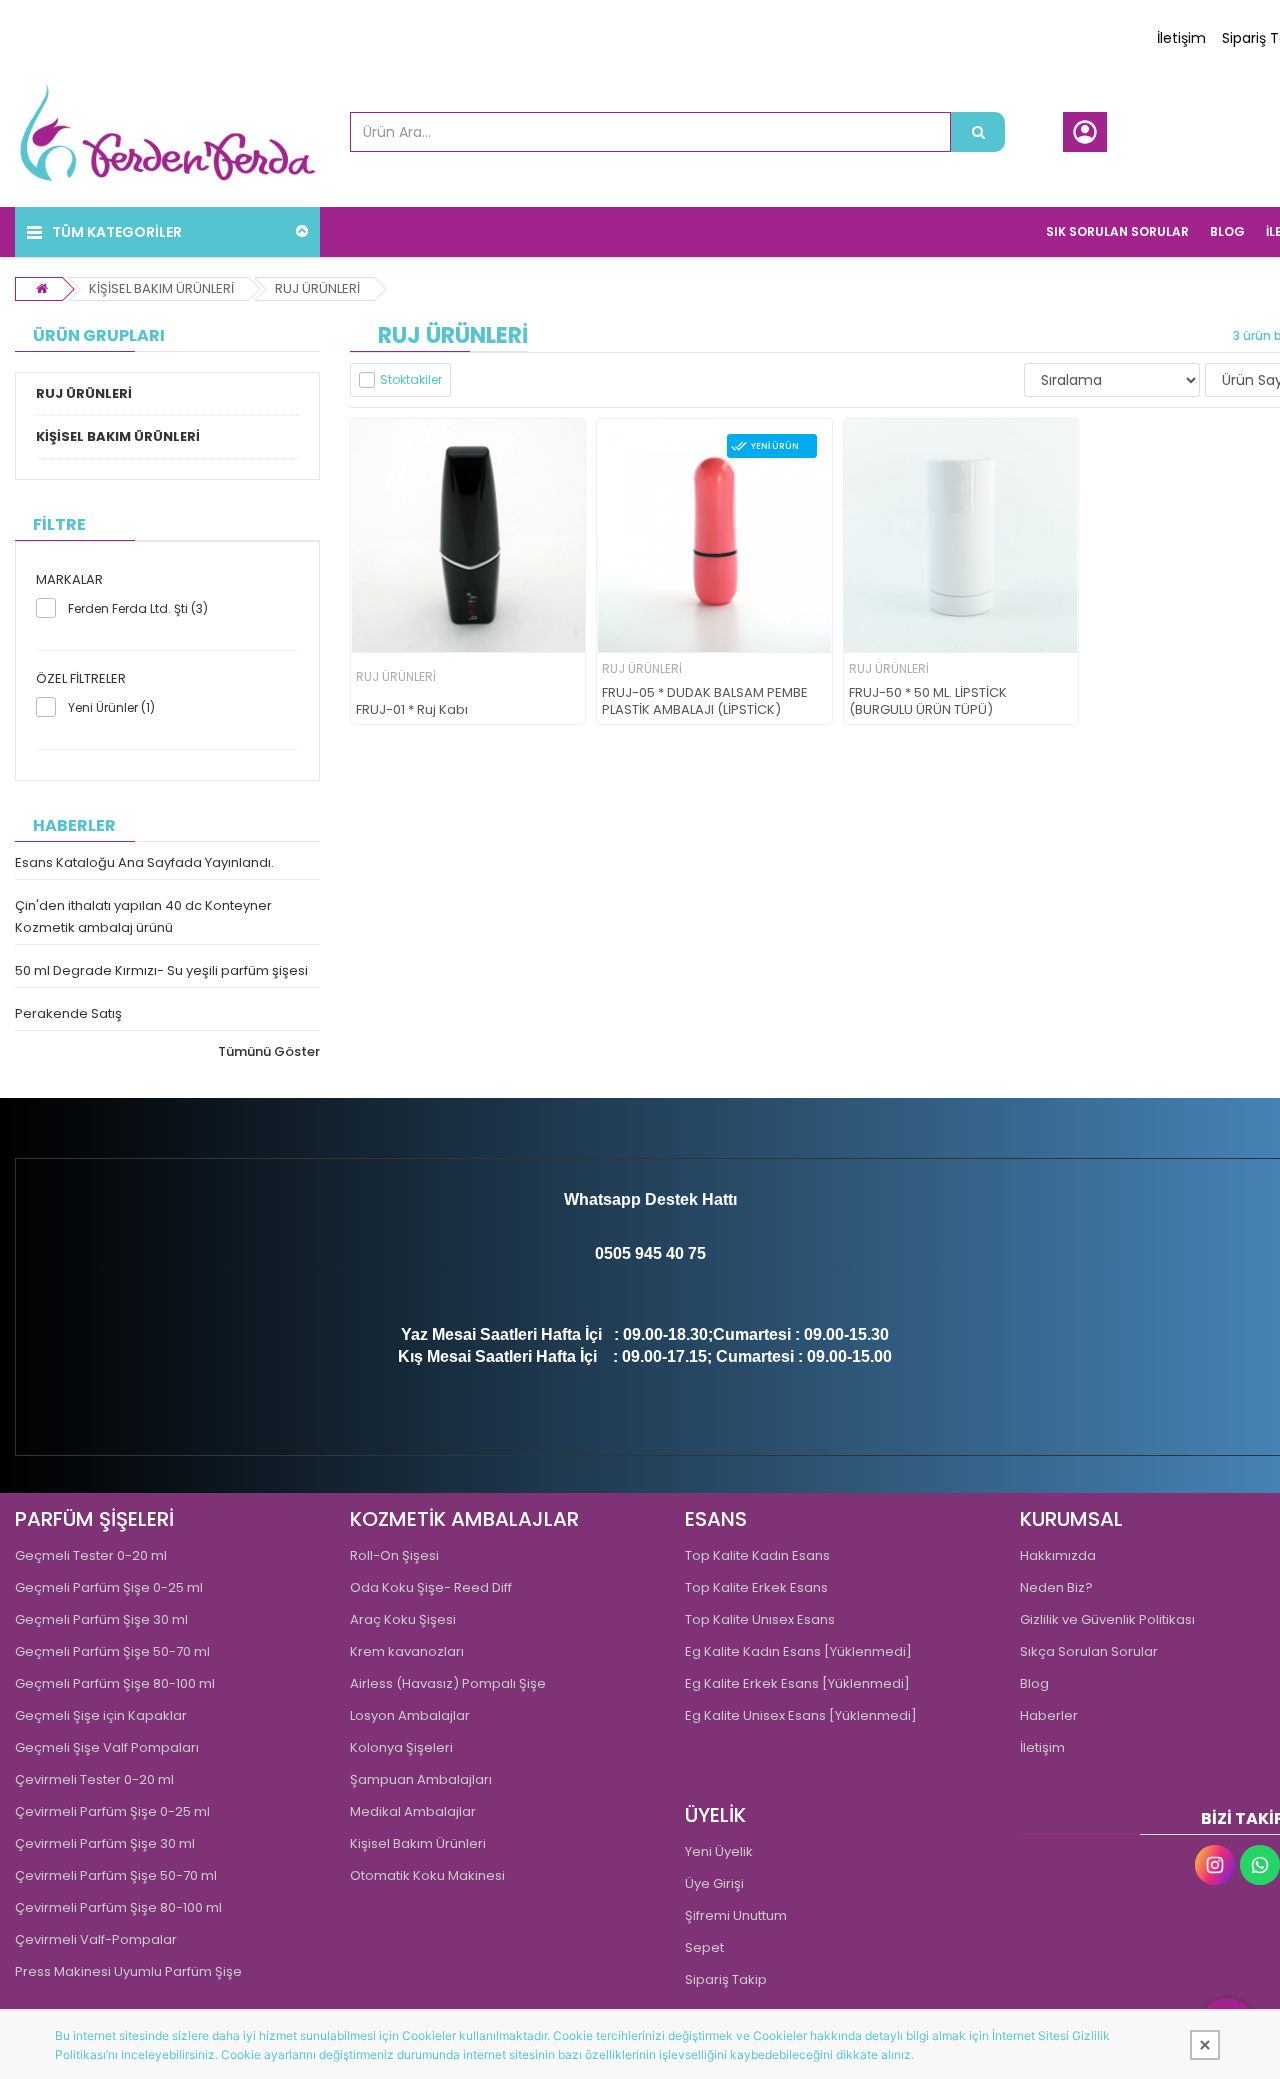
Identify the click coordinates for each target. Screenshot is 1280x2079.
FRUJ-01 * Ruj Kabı (412, 710)
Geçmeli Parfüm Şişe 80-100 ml (115, 1683)
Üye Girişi (714, 1883)
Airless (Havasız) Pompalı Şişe (448, 1683)
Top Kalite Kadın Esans (757, 1555)
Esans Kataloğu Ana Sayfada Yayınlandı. (144, 862)
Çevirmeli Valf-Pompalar (96, 1939)
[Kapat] (1205, 2045)
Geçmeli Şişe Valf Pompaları (107, 1747)
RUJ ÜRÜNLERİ (317, 288)
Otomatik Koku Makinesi (427, 1875)
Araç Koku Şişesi (403, 1619)
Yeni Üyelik (719, 1851)
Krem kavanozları (407, 1651)
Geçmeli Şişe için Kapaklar (101, 1715)
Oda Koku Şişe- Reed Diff (431, 1587)
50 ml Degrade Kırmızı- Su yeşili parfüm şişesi (161, 970)
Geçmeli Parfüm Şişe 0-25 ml (109, 1587)
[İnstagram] (1215, 1865)
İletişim (1181, 38)
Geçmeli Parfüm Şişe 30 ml (101, 1619)
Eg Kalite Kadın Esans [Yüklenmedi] (798, 1651)
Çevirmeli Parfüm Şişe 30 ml (105, 1843)
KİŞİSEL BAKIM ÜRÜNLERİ (161, 288)
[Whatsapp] (1260, 1865)
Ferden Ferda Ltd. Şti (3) (138, 608)
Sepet (704, 1947)
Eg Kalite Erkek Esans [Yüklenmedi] (797, 1683)
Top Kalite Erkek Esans (756, 1587)
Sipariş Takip (726, 1979)
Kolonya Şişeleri (401, 1747)
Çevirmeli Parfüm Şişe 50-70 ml (116, 1875)
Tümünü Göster (269, 1051)
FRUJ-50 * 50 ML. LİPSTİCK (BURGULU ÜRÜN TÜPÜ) (928, 702)
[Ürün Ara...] (978, 132)
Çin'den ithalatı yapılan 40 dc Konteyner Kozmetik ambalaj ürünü (143, 916)
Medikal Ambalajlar (413, 1811)
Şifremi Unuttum (736, 1915)
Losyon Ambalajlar (410, 1715)
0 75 (690, 1253)
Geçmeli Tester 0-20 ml (91, 1555)
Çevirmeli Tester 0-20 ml (94, 1779)
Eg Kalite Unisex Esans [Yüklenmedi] (801, 1715)
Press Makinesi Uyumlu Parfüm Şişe (128, 1971)
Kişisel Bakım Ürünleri (418, 1843)
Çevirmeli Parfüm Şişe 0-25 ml (112, 1811)
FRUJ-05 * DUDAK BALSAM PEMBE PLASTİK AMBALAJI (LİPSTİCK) (705, 702)
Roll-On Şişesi (394, 1555)
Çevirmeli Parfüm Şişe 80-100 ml (118, 1907)
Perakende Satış (68, 1013)
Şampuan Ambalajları (421, 1779)
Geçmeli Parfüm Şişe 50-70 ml (112, 1651)
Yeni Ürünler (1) (111, 707)
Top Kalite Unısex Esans (760, 1619)
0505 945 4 (635, 1253)
